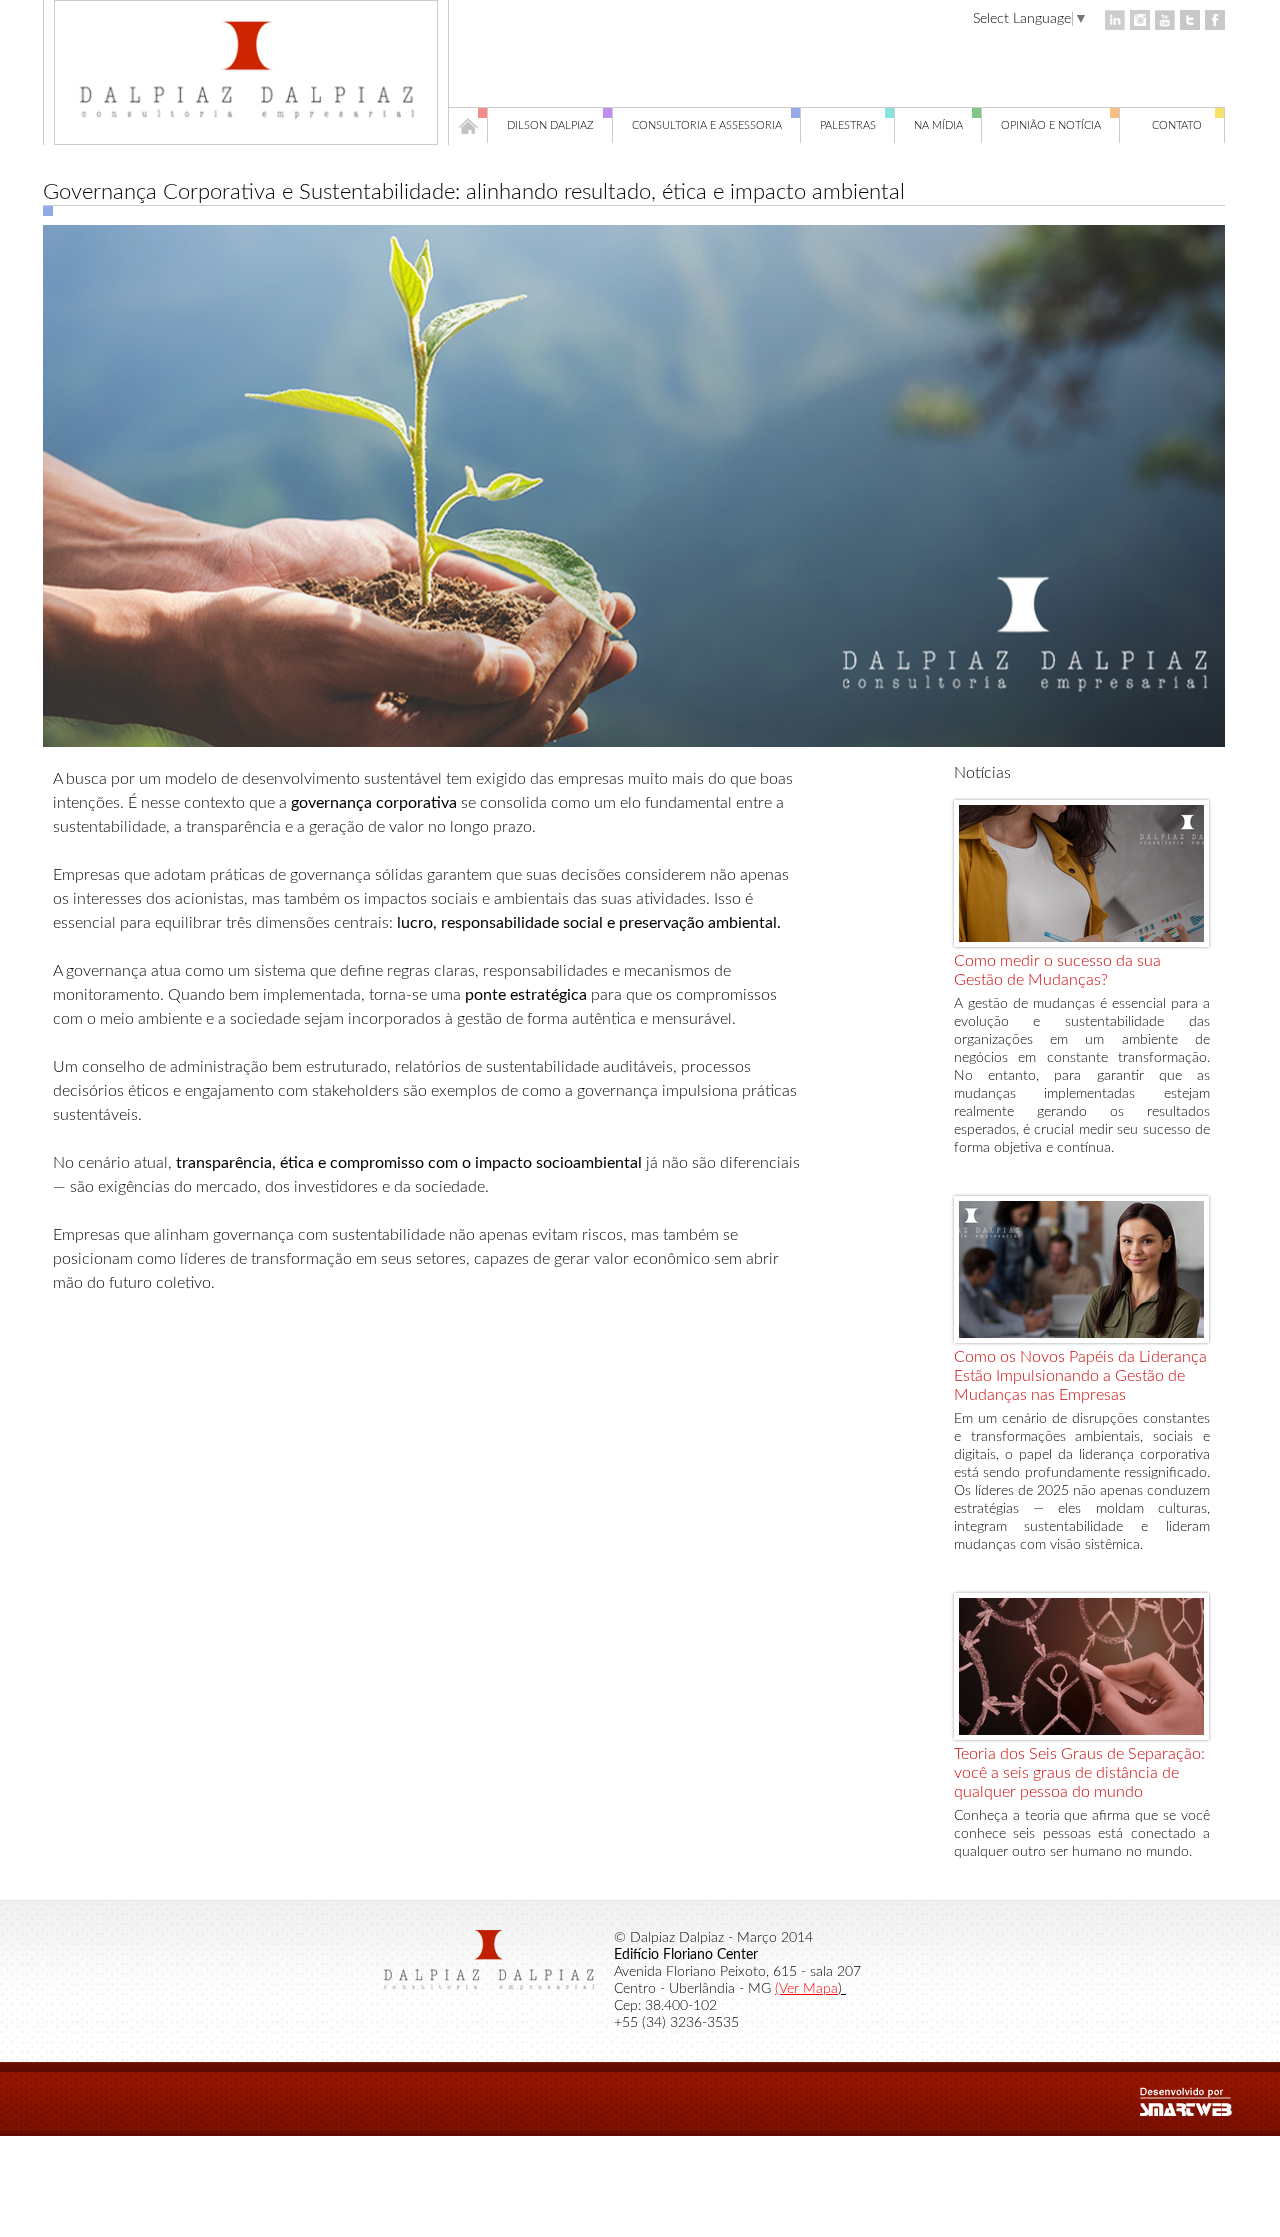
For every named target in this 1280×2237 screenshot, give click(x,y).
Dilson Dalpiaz (550, 125)
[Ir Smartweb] (1210, 2112)
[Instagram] (1140, 20)
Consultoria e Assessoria (707, 125)
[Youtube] (1165, 20)
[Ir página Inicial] (468, 125)
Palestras (848, 125)
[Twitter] (1190, 20)
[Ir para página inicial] (246, 125)
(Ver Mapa (806, 1989)
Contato (1177, 125)
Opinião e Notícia (1051, 125)
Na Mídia (938, 125)
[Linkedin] (1115, 20)
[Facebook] (1215, 20)
